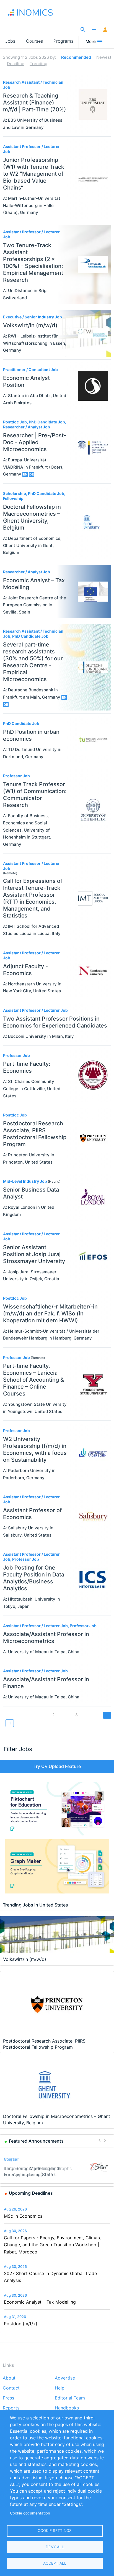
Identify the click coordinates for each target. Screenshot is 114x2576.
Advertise (65, 2378)
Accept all (55, 2563)
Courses (34, 41)
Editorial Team (70, 2398)
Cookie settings (55, 2531)
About (9, 2378)
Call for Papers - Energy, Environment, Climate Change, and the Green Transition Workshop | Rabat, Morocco (53, 2245)
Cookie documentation (30, 2513)
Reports (11, 2408)
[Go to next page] (107, 1715)
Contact (11, 2388)
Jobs (10, 41)
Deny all (55, 2547)
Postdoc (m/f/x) (21, 2324)
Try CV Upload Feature (57, 1766)
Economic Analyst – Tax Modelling (40, 2302)
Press (8, 2398)
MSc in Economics (23, 2216)
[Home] (36, 12)
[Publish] (94, 30)
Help (60, 2388)
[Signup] (105, 30)
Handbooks (67, 2408)
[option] (57, 2167)
